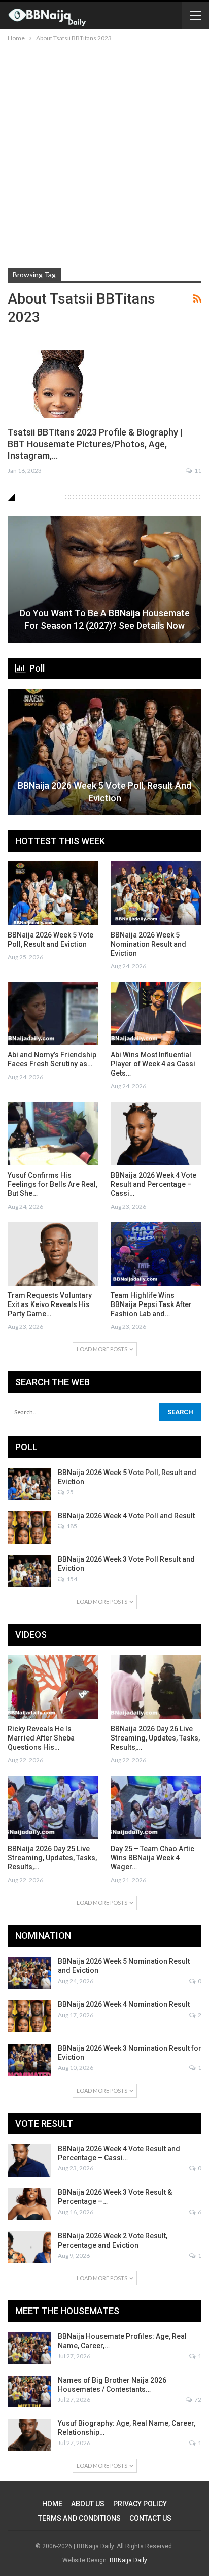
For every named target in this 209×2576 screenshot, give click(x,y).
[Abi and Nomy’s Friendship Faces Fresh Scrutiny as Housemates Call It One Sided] (53, 1013)
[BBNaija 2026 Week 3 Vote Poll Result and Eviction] (29, 1571)
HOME (52, 2504)
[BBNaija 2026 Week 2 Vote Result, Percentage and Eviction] (29, 2248)
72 (197, 2400)
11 (197, 470)
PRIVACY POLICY (140, 2504)
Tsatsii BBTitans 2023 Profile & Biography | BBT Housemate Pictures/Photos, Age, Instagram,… (95, 444)
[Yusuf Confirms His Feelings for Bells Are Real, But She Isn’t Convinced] (53, 1134)
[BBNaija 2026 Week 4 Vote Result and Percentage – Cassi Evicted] (156, 1134)
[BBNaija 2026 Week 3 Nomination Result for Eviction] (29, 2060)
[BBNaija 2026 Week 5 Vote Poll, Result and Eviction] (104, 752)
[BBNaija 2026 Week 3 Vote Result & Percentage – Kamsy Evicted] (29, 2204)
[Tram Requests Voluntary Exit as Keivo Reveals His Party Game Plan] (53, 1254)
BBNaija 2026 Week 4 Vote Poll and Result (126, 1516)
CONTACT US (150, 2518)
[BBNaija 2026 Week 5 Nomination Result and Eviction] (156, 893)
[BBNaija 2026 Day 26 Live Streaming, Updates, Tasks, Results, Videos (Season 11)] (156, 1687)
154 (71, 1579)
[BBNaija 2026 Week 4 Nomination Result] (29, 2016)
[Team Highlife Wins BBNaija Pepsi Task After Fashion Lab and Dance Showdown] (156, 1254)
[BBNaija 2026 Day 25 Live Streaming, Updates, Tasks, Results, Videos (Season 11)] (53, 1807)
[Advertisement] (104, 153)
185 (71, 1526)
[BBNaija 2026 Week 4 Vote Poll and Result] (29, 1527)
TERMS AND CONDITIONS (79, 2518)
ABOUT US (88, 2504)
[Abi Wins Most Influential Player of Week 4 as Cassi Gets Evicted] (156, 1013)
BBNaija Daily (128, 2560)
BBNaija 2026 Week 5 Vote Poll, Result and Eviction (104, 792)
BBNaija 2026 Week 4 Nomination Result (124, 2004)
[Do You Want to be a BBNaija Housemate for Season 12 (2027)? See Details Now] (104, 579)
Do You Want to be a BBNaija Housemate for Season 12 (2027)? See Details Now (105, 619)
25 (69, 1492)
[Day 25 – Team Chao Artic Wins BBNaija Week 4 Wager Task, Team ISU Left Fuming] (156, 1807)
